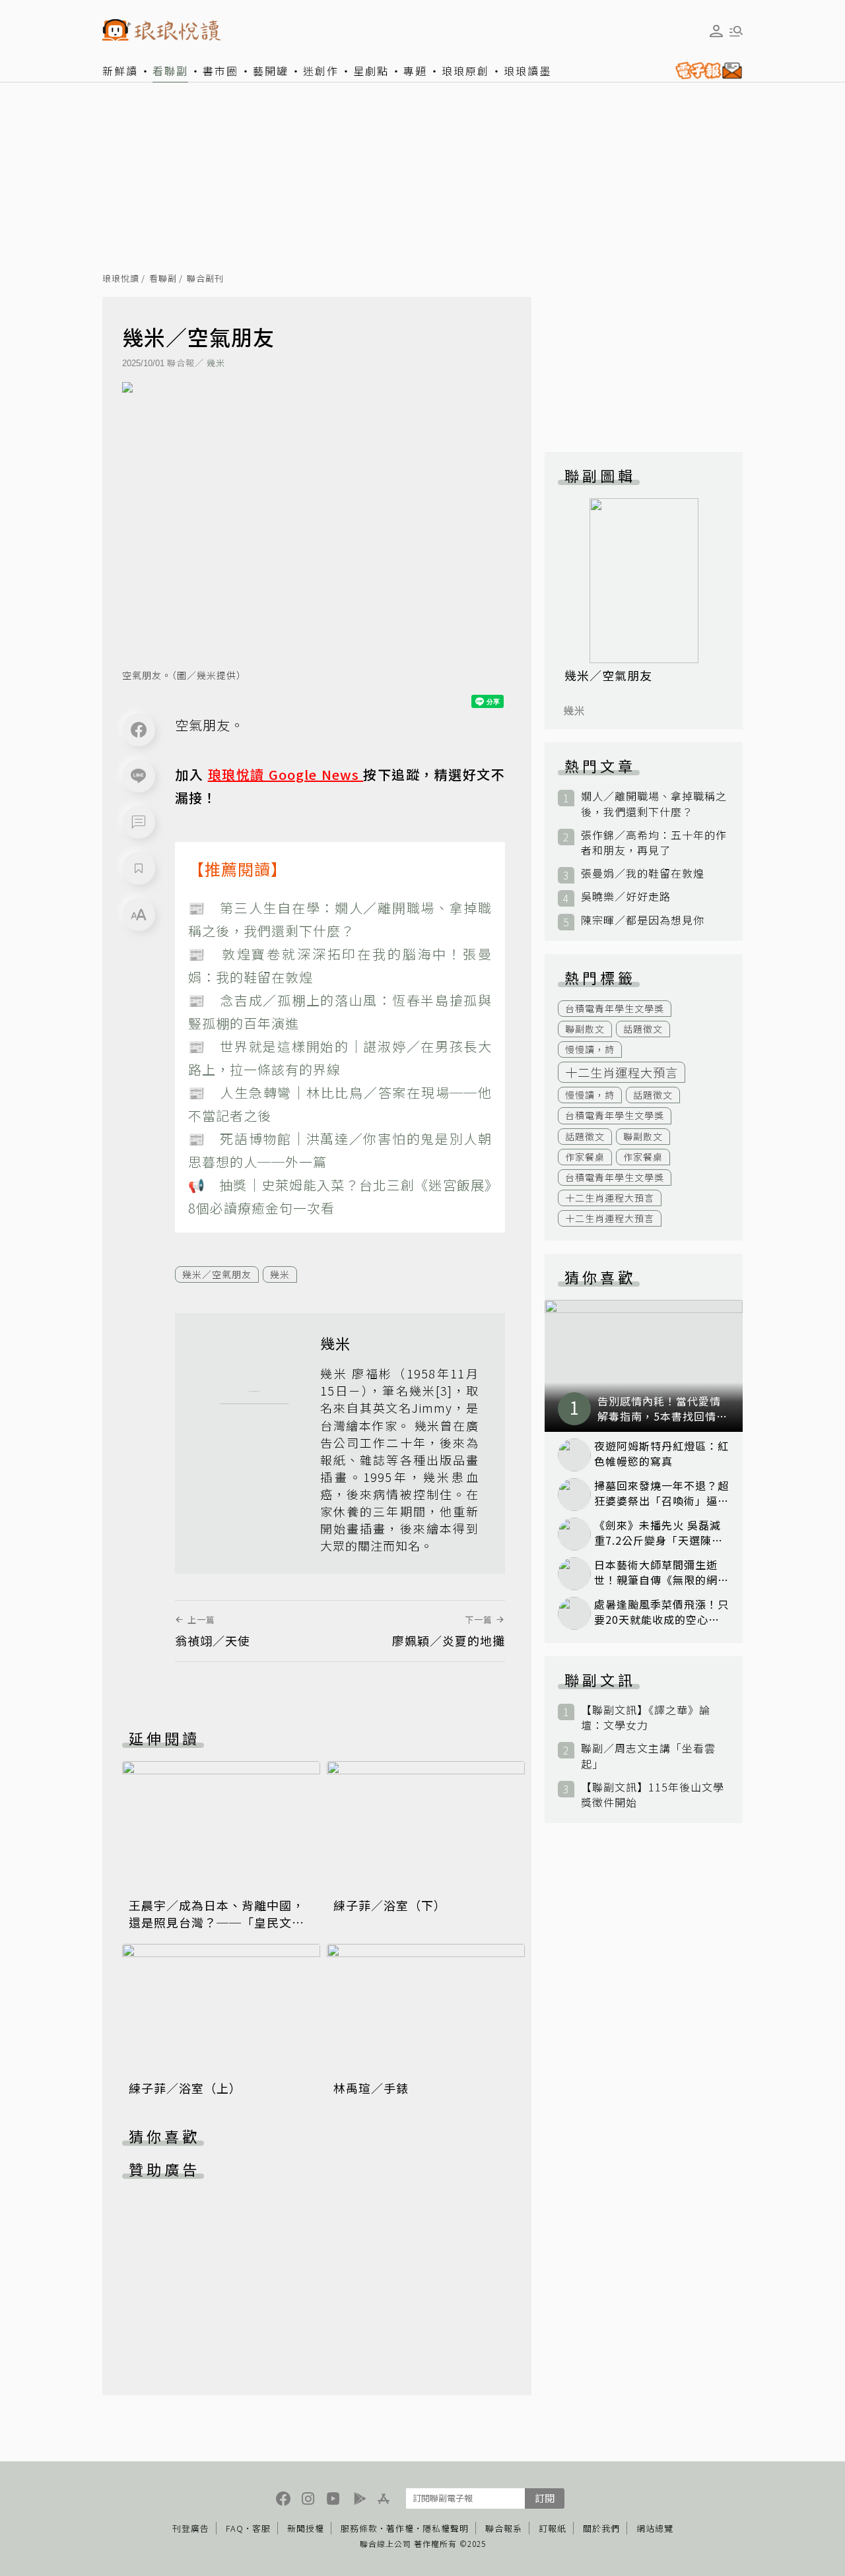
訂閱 (545, 2498)
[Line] (139, 776)
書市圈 (220, 71)
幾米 (216, 363)
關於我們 (601, 2528)
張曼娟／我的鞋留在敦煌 (643, 873)
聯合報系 (504, 2528)
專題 (415, 71)
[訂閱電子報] (706, 71)
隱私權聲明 (446, 2528)
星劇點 (371, 71)
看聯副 (170, 71)
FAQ (235, 2528)
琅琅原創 (465, 71)
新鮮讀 (120, 71)
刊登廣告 (191, 2528)
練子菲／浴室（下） (390, 1905)
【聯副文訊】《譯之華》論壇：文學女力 (646, 1718)
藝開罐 (271, 71)
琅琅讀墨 (527, 71)
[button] (139, 822)
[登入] (716, 31)
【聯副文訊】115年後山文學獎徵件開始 (653, 1795)
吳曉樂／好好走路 (626, 896)
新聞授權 (306, 2528)
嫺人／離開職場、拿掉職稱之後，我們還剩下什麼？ (654, 804)
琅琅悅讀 (121, 279)
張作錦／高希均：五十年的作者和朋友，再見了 (654, 843)
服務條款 (359, 2528)
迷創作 (321, 71)
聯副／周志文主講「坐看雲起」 (648, 1756)
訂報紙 (553, 2528)
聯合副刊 (205, 279)
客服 (261, 2528)
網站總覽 (655, 2528)
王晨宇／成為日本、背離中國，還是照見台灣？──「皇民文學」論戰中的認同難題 (220, 1922)
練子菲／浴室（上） (185, 2088)
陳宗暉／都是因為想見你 (643, 920)
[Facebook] (139, 730)
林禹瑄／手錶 (371, 2088)
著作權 (400, 2528)
